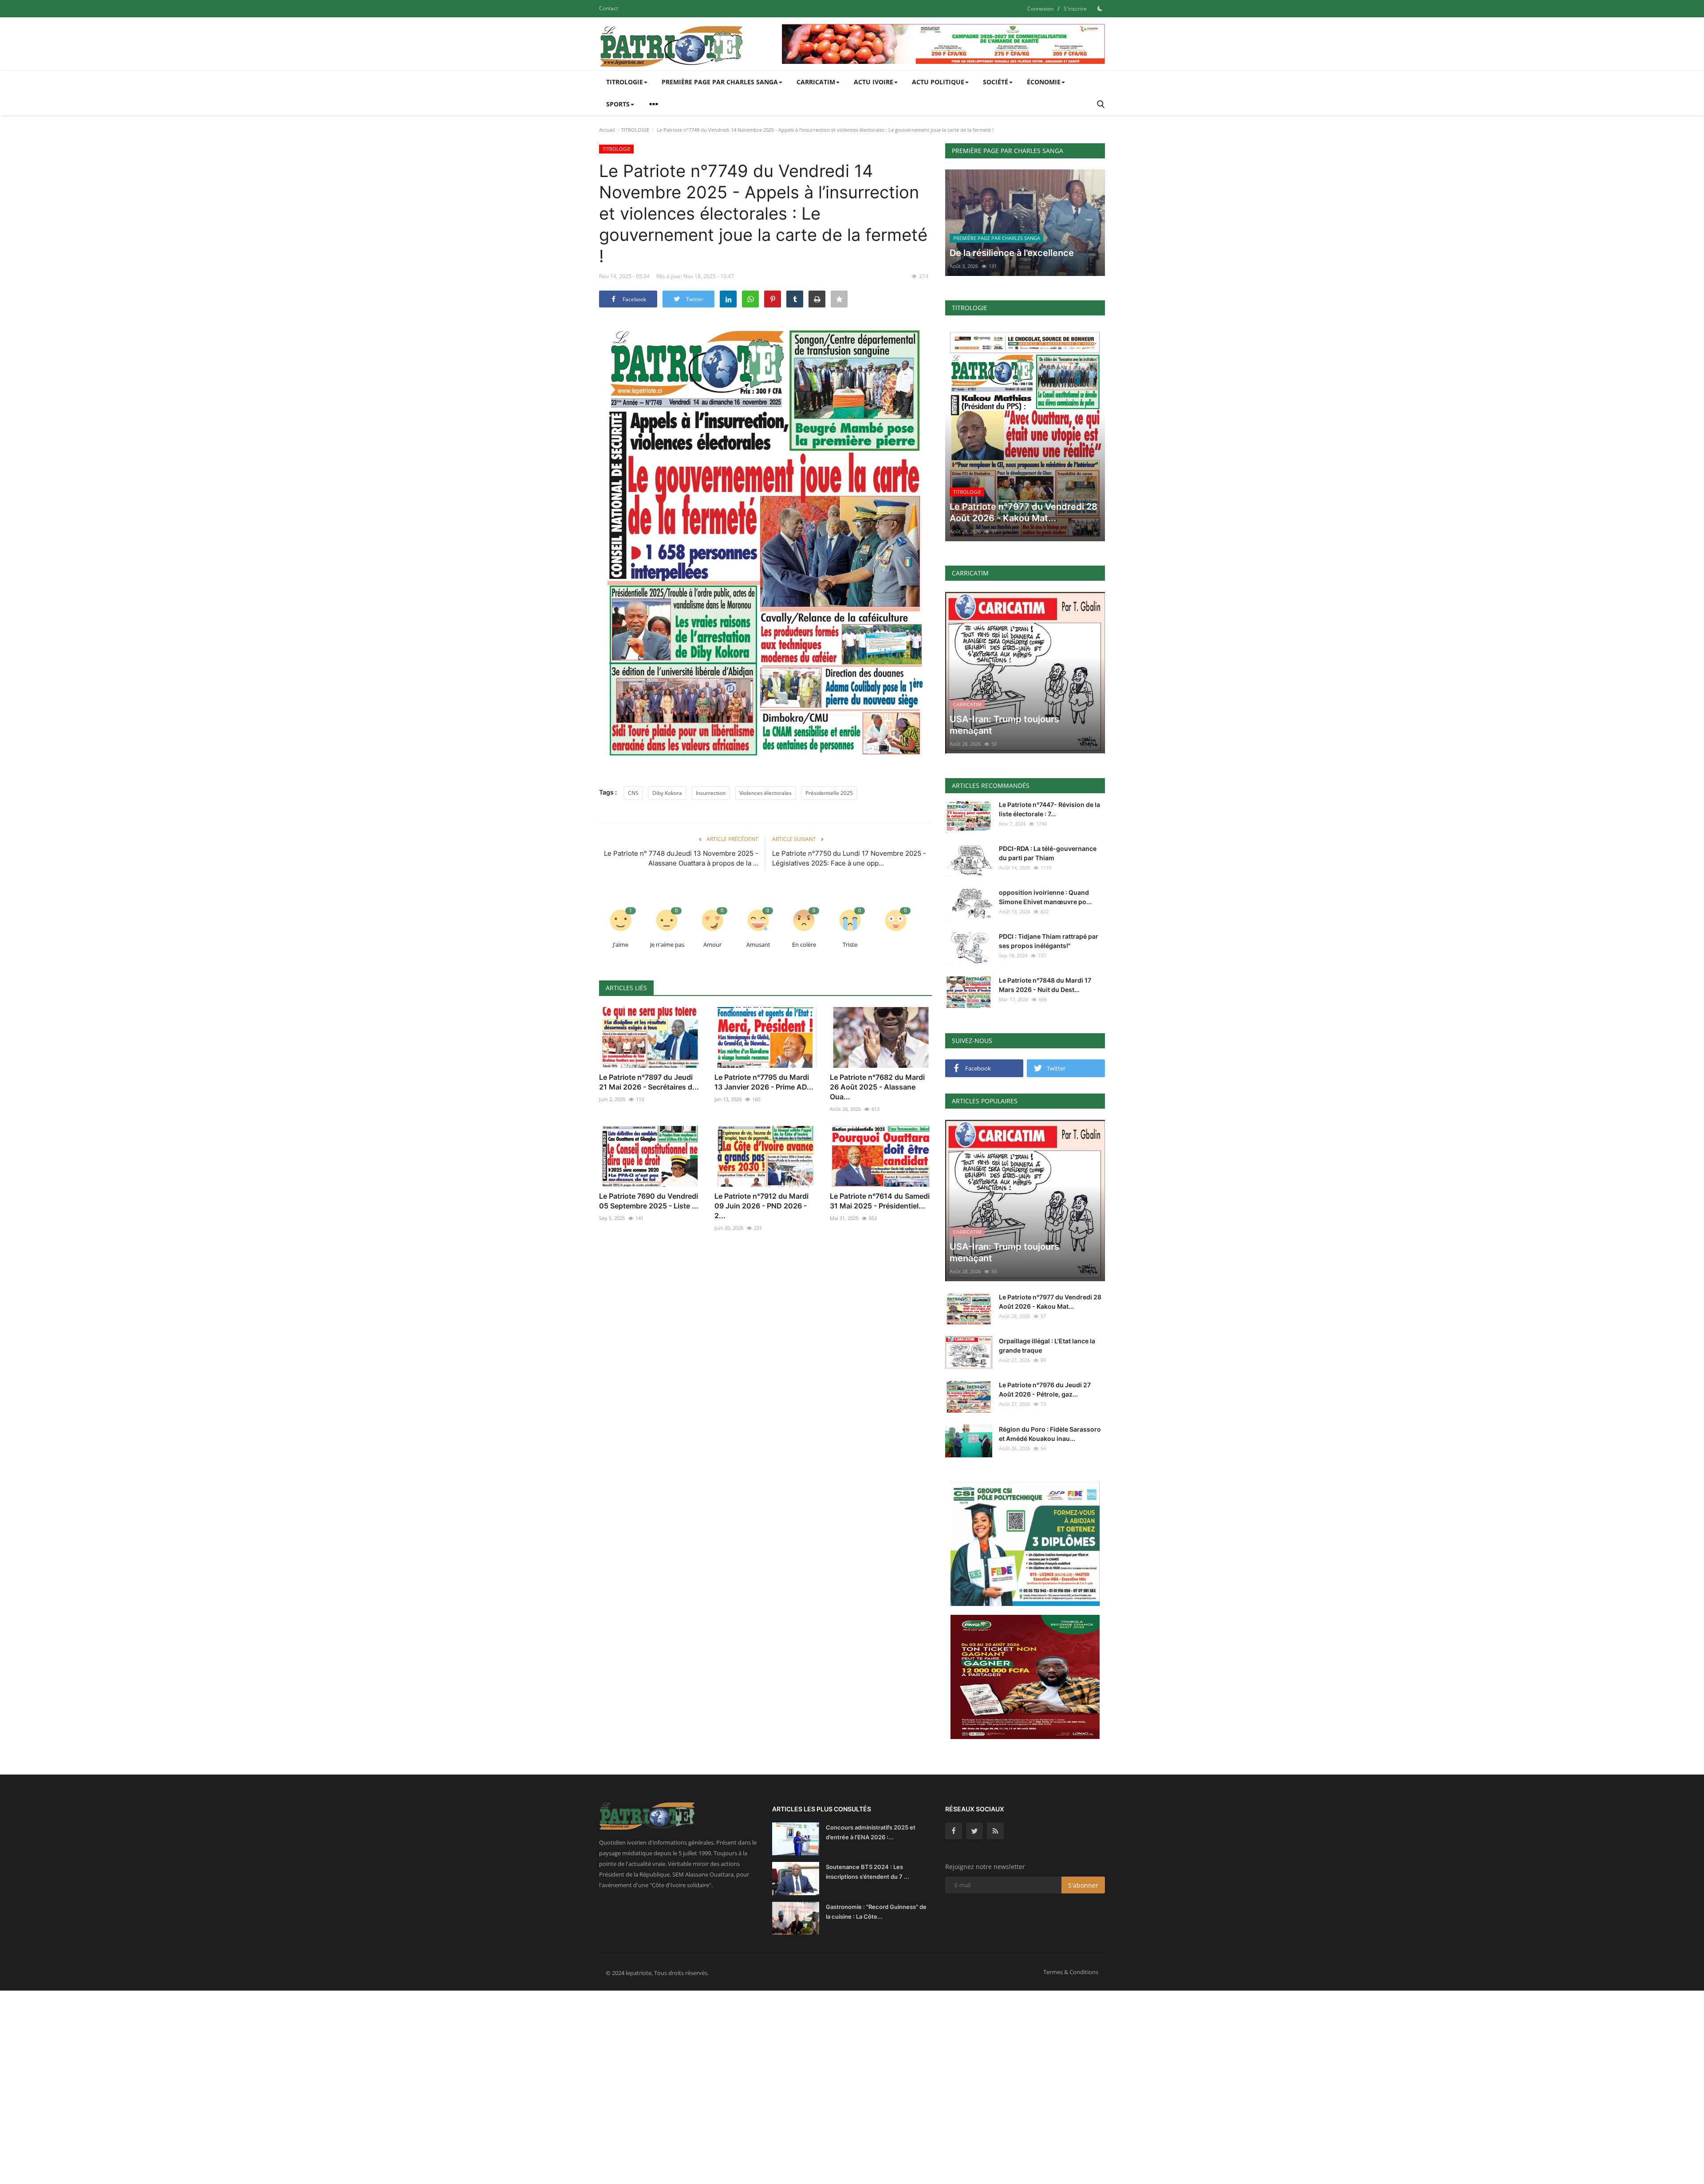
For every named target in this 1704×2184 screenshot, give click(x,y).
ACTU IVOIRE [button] (874, 82)
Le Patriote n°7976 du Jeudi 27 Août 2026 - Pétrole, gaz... (1045, 1389)
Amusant (758, 944)
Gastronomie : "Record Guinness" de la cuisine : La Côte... (876, 1912)
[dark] (1100, 8)
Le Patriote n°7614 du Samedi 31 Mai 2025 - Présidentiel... (880, 1201)
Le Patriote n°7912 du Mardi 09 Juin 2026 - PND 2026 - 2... (761, 1206)
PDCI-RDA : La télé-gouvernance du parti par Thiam (1048, 853)
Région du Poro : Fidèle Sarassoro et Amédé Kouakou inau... (1050, 1434)
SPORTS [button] (618, 104)
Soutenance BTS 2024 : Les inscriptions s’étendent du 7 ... (868, 1872)
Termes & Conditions (1071, 1972)
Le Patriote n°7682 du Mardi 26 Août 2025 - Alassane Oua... (877, 1087)
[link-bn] (943, 44)
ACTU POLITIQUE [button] (938, 82)
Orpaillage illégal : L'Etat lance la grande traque (1047, 1346)
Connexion (1040, 9)
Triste (850, 944)
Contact (609, 8)
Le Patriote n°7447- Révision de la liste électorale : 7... (1049, 809)
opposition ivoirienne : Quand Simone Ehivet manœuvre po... (1045, 897)
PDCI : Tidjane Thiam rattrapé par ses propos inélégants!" (1049, 941)
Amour (712, 944)
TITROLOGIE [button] (625, 82)
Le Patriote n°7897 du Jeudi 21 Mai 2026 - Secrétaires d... (649, 1082)
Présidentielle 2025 (829, 793)
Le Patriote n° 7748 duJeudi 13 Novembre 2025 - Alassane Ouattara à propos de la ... (681, 858)
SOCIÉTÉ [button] (996, 82)
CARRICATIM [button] (816, 82)
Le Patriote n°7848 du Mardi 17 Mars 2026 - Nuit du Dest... (1045, 985)
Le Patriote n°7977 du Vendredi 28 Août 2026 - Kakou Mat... (1050, 1302)
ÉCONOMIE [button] (1044, 82)
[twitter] (974, 1831)
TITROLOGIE (635, 130)
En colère (804, 944)
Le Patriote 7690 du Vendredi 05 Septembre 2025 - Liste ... (649, 1201)
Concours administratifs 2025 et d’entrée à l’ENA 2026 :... (871, 1832)
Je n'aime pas (667, 944)
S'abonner (1083, 1885)
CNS (633, 793)
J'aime (621, 944)
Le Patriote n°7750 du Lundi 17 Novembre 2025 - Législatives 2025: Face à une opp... (849, 858)
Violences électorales (765, 793)
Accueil (607, 130)
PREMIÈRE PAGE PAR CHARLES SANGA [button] (720, 82)
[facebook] (954, 1831)
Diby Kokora (667, 793)
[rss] (995, 1831)
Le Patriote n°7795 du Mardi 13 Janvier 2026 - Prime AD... (764, 1082)
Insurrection (711, 793)
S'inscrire (1075, 9)
